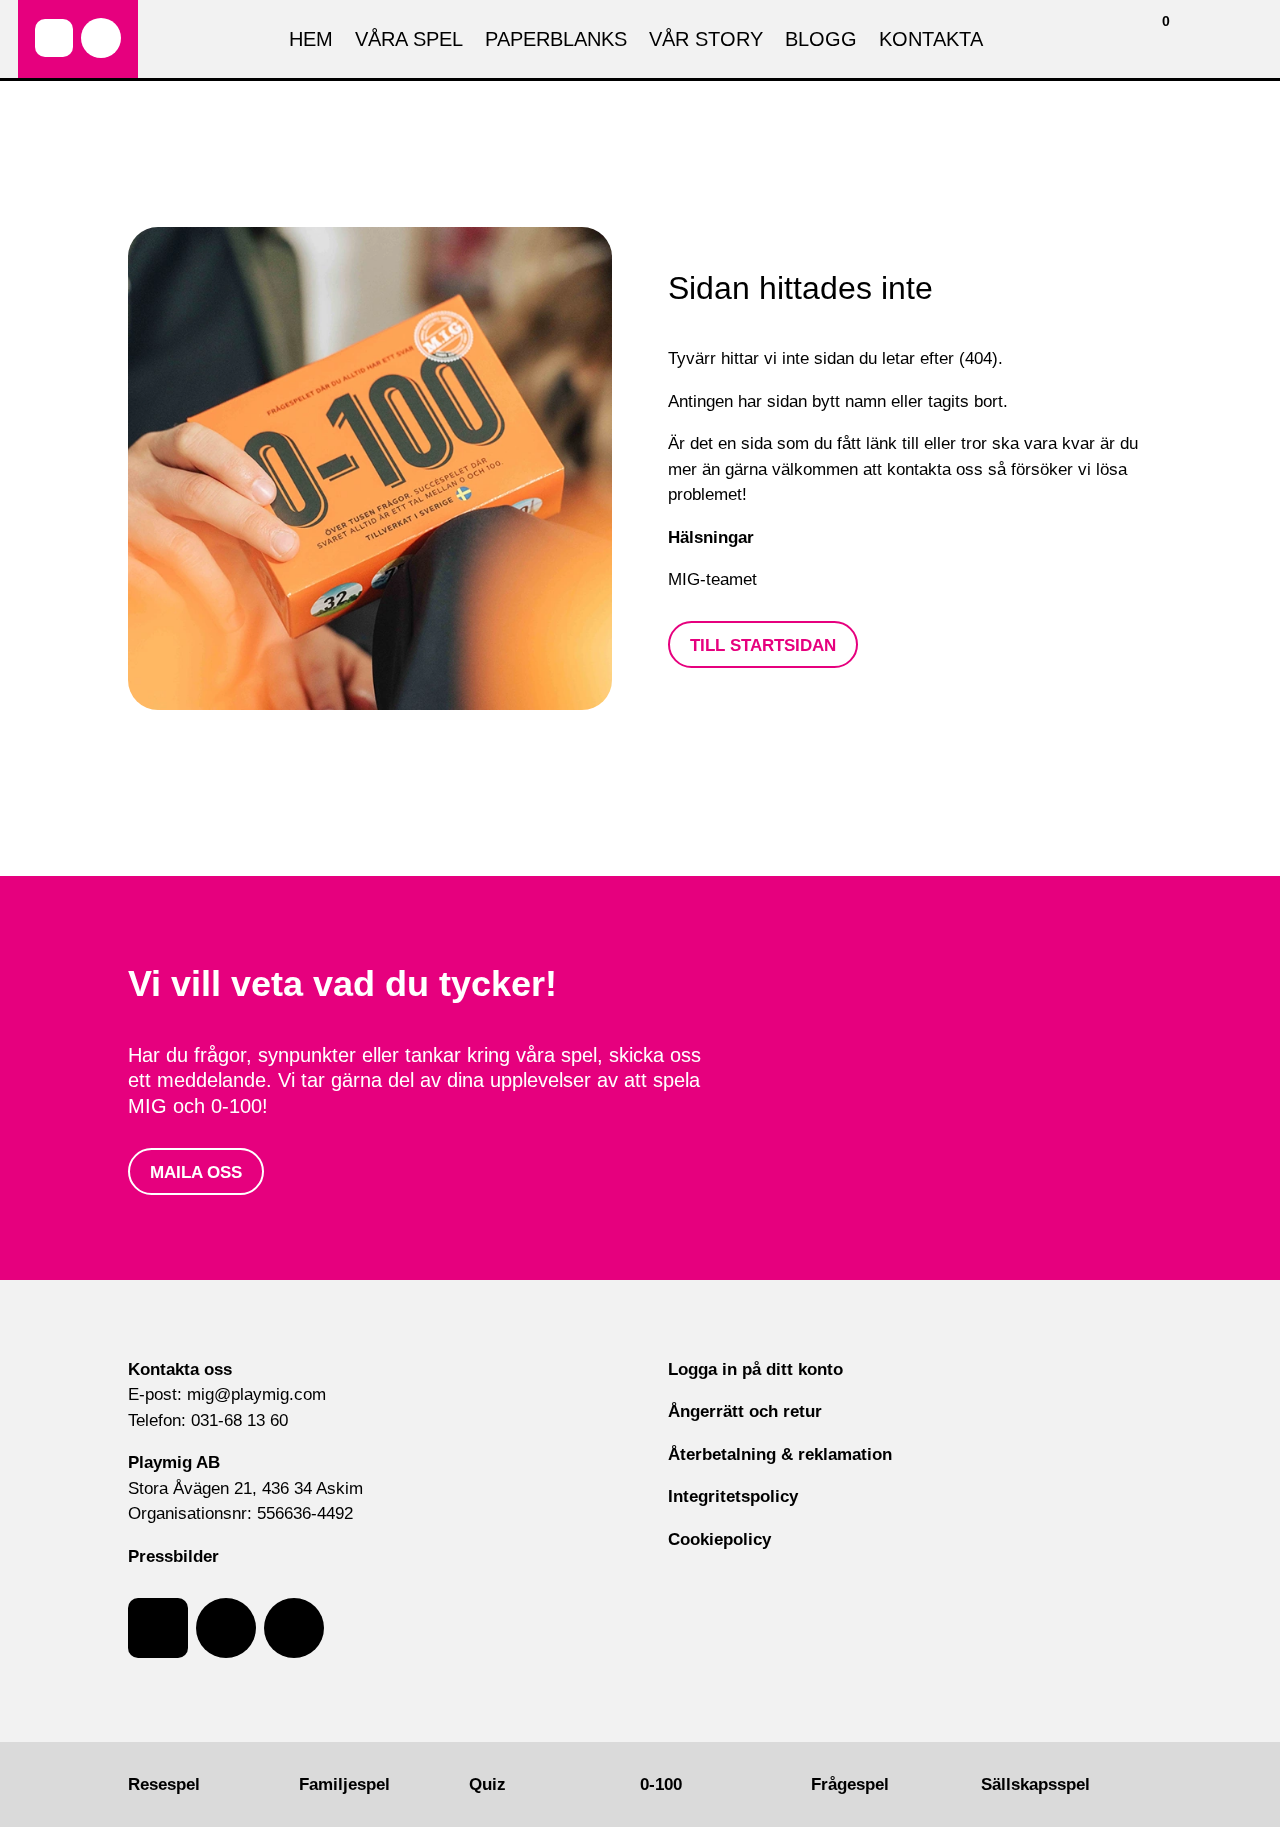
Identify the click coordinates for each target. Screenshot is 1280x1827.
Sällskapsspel (1035, 1784)
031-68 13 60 (239, 1420)
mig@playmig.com (256, 1394)
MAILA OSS (196, 1172)
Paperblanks (556, 41)
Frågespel (850, 1784)
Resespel (164, 1784)
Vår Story (706, 41)
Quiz (487, 1784)
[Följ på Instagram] (101, 38)
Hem (311, 41)
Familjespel (344, 1784)
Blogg (821, 41)
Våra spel (409, 41)
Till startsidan (763, 645)
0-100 (661, 1784)
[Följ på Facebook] (54, 38)
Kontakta (931, 41)
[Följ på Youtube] (294, 1628)
